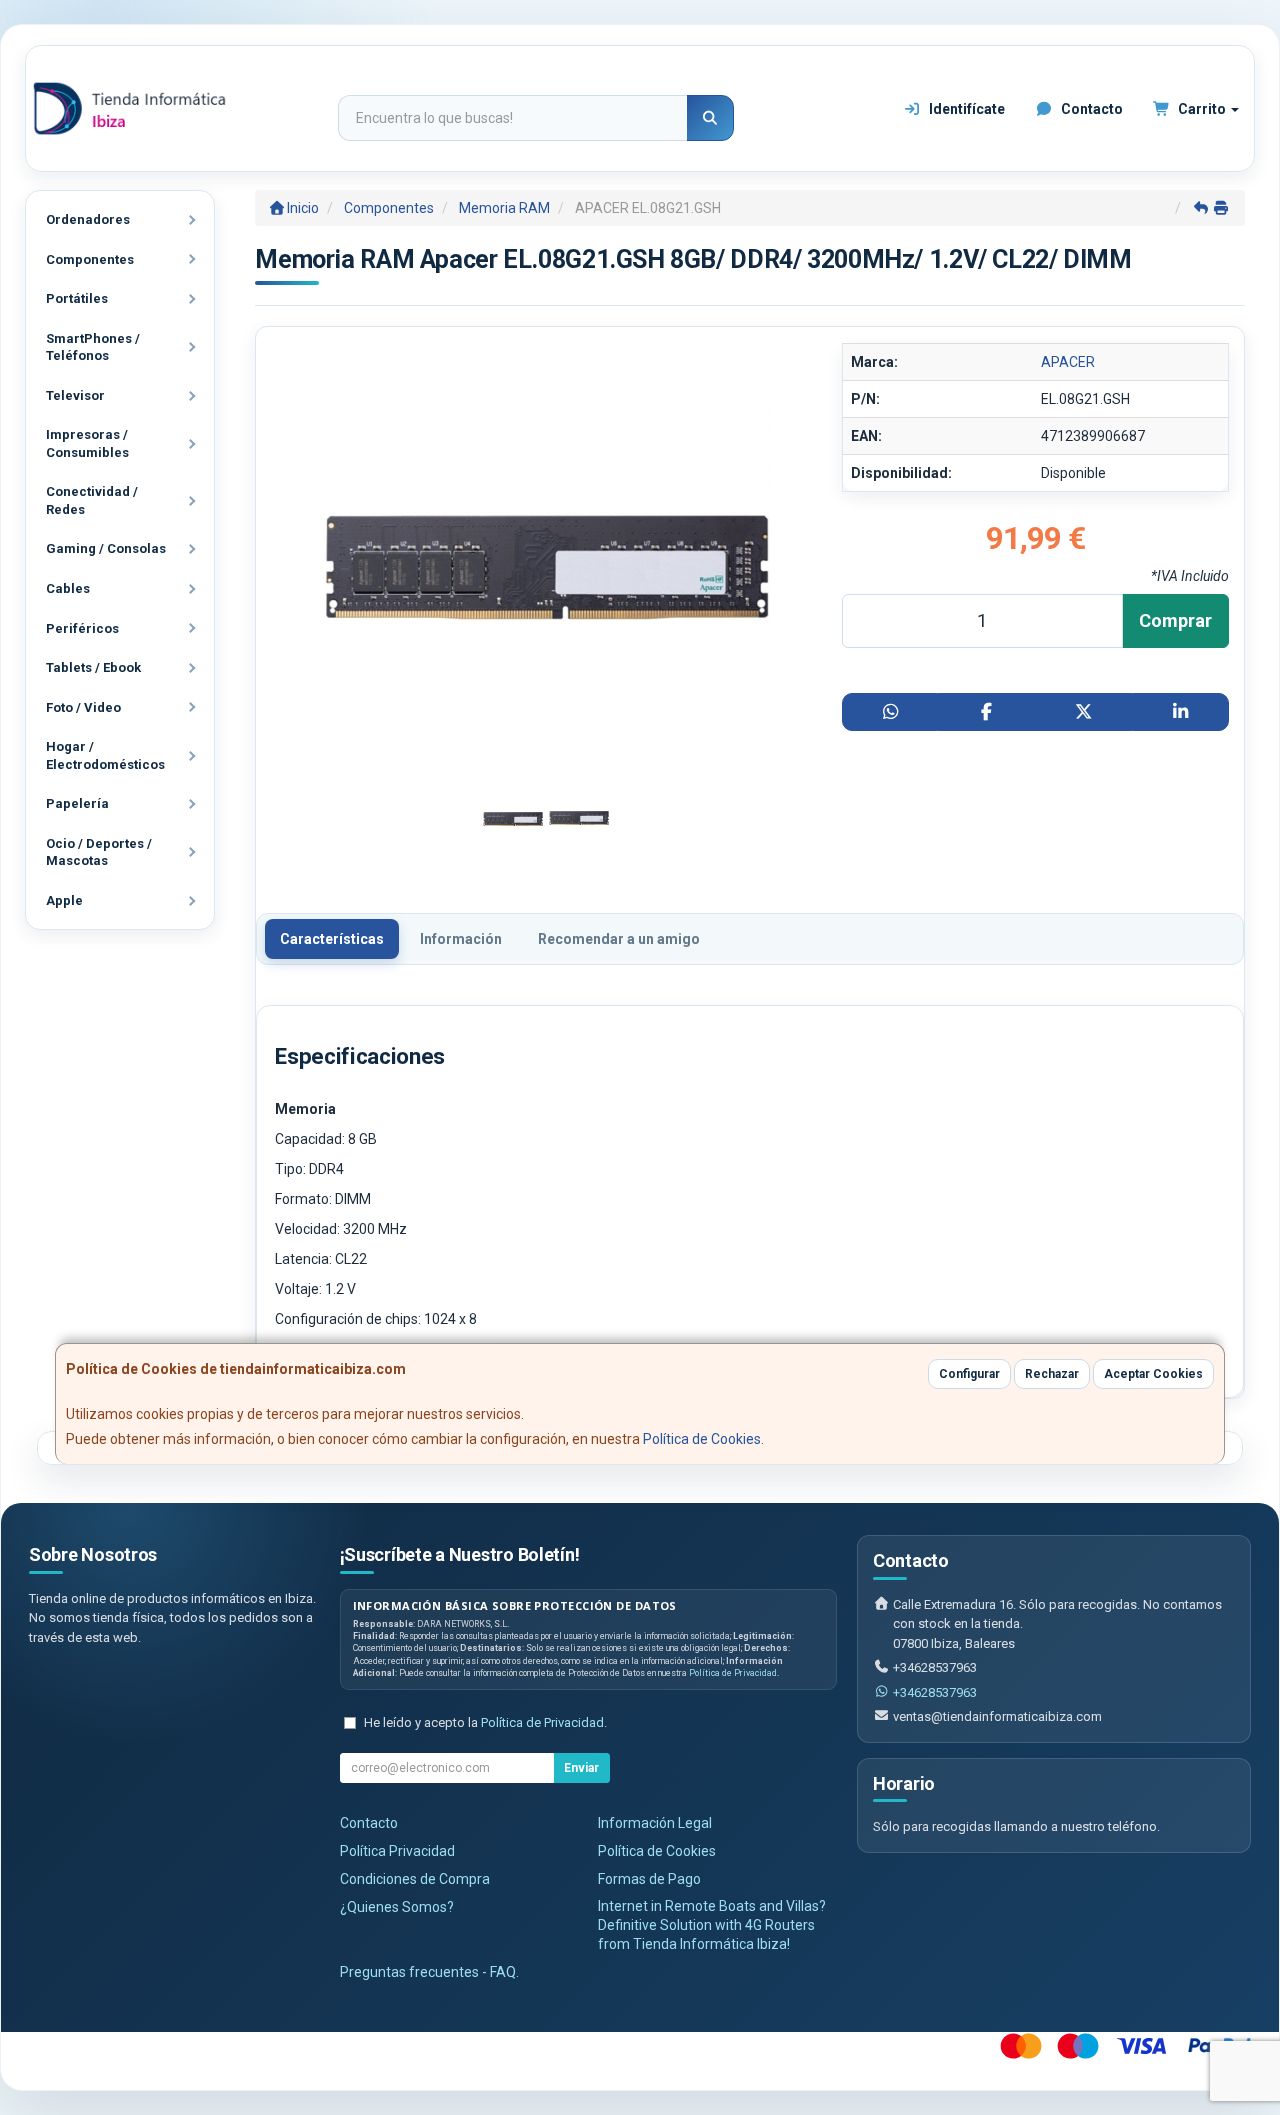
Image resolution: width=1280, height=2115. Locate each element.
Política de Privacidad (733, 1673)
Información (461, 939)
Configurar (969, 1374)
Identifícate (965, 109)
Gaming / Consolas (106, 548)
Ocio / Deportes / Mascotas (99, 852)
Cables (68, 588)
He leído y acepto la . (485, 1722)
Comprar (1175, 620)
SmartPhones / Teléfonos (93, 347)
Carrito (1202, 109)
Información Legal (655, 1823)
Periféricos (82, 628)
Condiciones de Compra (415, 1879)
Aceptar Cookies (1153, 1374)
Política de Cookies (702, 1439)
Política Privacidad (397, 1851)
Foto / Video (83, 707)
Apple (64, 900)
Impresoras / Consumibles (87, 443)
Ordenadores (88, 219)
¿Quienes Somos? (397, 1907)
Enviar (581, 1768)
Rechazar (1052, 1374)
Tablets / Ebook (93, 667)
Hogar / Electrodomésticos (105, 755)
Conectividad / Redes (92, 500)
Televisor (75, 395)
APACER (1068, 362)
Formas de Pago (649, 1879)
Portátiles (77, 298)
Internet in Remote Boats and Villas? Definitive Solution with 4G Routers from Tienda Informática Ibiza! (712, 1925)
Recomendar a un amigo (619, 939)
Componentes (90, 259)
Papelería (77, 803)
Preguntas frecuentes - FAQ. (429, 1972)
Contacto (1090, 109)
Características (332, 939)
